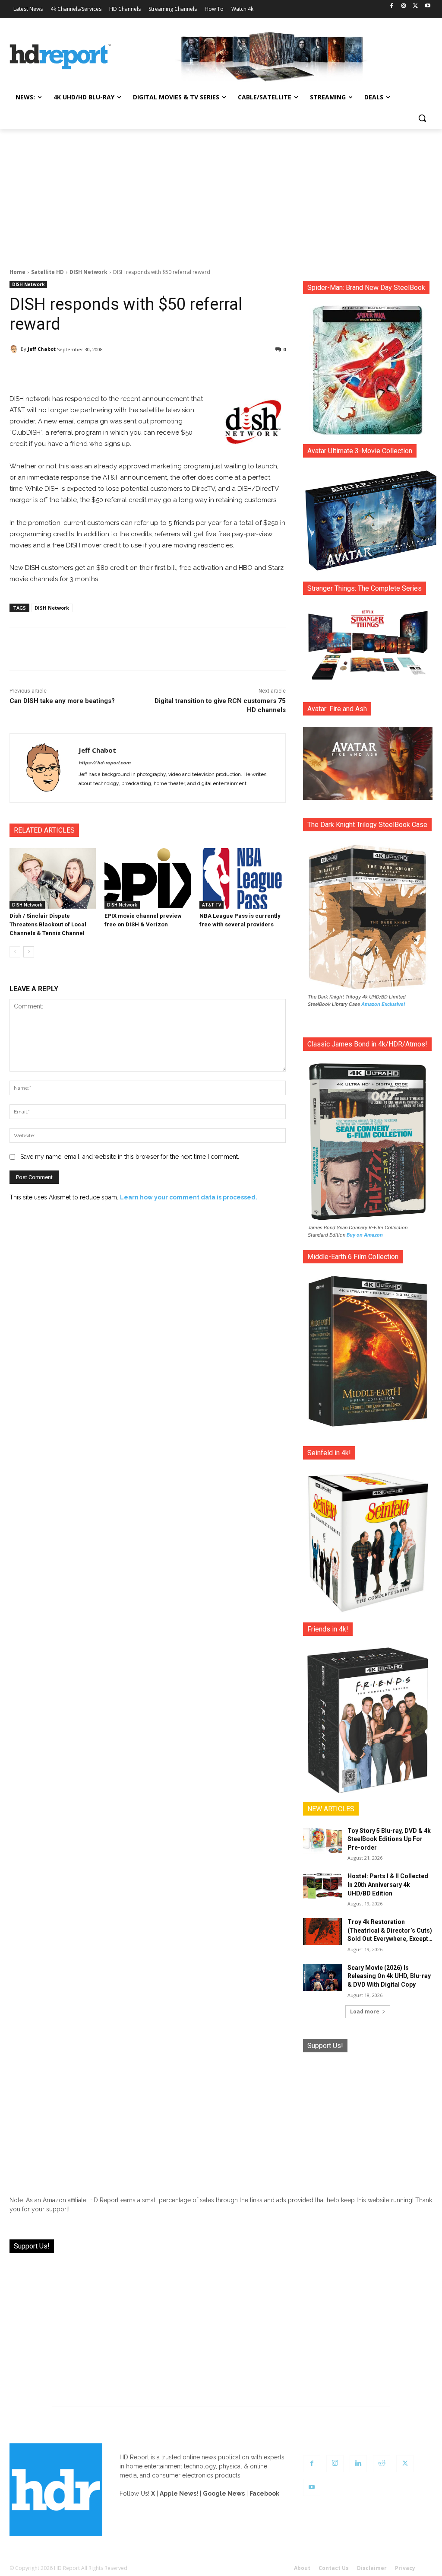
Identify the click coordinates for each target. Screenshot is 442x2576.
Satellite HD (47, 272)
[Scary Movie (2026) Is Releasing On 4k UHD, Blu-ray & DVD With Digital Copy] (322, 1977)
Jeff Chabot (42, 349)
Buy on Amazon (365, 1235)
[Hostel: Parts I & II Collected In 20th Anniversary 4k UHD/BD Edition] (322, 1886)
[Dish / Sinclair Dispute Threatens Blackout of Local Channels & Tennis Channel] (53, 878)
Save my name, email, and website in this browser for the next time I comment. (130, 1157)
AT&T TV (212, 905)
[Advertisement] (221, 194)
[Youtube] (428, 6)
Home (17, 272)
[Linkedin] (358, 2464)
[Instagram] (404, 6)
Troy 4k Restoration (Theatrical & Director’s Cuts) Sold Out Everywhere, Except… (390, 1930)
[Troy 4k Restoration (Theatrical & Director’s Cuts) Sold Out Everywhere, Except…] (322, 1932)
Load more (365, 2012)
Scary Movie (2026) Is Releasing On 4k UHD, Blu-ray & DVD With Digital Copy (389, 1976)
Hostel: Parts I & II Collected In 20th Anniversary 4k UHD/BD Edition (388, 1884)
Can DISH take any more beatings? (62, 701)
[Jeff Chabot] (15, 349)
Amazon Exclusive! (383, 1004)
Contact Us (334, 2568)
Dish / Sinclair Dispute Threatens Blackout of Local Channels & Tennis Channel (48, 924)
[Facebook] (392, 6)
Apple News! (179, 2493)
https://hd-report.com (104, 763)
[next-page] (29, 952)
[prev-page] (15, 952)
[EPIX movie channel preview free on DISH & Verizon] (148, 878)
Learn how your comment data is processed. (189, 1197)
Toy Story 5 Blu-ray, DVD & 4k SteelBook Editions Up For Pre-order (389, 1839)
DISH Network (88, 272)
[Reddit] (382, 2464)
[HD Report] (60, 57)
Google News (224, 2493)
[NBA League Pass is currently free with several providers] (243, 878)
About (302, 2568)
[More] (236, 372)
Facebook (264, 2493)
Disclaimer (372, 2568)
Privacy (405, 2568)
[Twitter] (415, 6)
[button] (422, 118)
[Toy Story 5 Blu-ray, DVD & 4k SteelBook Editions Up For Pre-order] (322, 1840)
